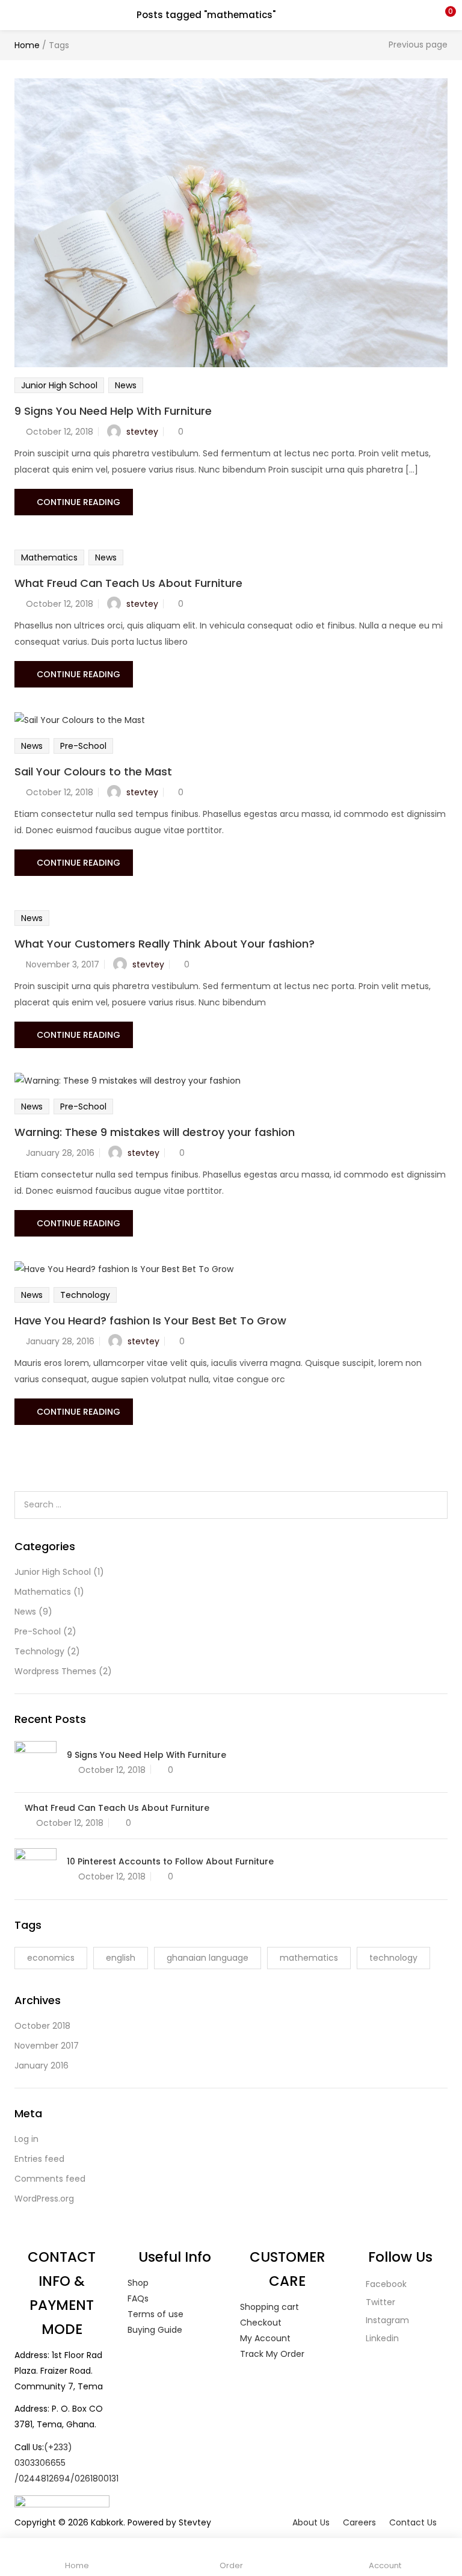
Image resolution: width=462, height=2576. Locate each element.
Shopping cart (269, 2307)
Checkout (261, 2323)
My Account (265, 2338)
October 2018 (42, 2026)
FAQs (138, 2298)
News (126, 385)
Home (27, 45)
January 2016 (42, 2065)
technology (393, 1958)
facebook (385, 2284)
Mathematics (49, 557)
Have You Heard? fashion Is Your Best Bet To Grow (150, 1321)
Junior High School (59, 385)
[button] (444, 15)
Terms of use (156, 2314)
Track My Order (272, 2354)
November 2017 (47, 2046)
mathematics (309, 1958)
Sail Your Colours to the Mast (93, 771)
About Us (311, 2522)
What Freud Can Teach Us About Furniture (128, 583)
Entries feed (39, 2159)
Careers (359, 2522)
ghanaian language (208, 1958)
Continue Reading (79, 502)
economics (51, 1958)
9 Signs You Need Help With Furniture (113, 411)
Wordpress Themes (55, 1671)
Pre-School (83, 746)
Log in (26, 2139)
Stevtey (195, 2522)
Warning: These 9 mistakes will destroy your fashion (155, 1132)
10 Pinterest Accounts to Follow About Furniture (170, 1861)
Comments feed (50, 2179)
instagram (386, 2320)
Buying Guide (155, 2330)
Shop (138, 2283)
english (121, 1958)
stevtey (142, 432)
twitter (379, 2302)
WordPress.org (44, 2199)
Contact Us (413, 2522)
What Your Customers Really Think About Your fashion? (165, 944)
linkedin (381, 2338)
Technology (85, 1295)
